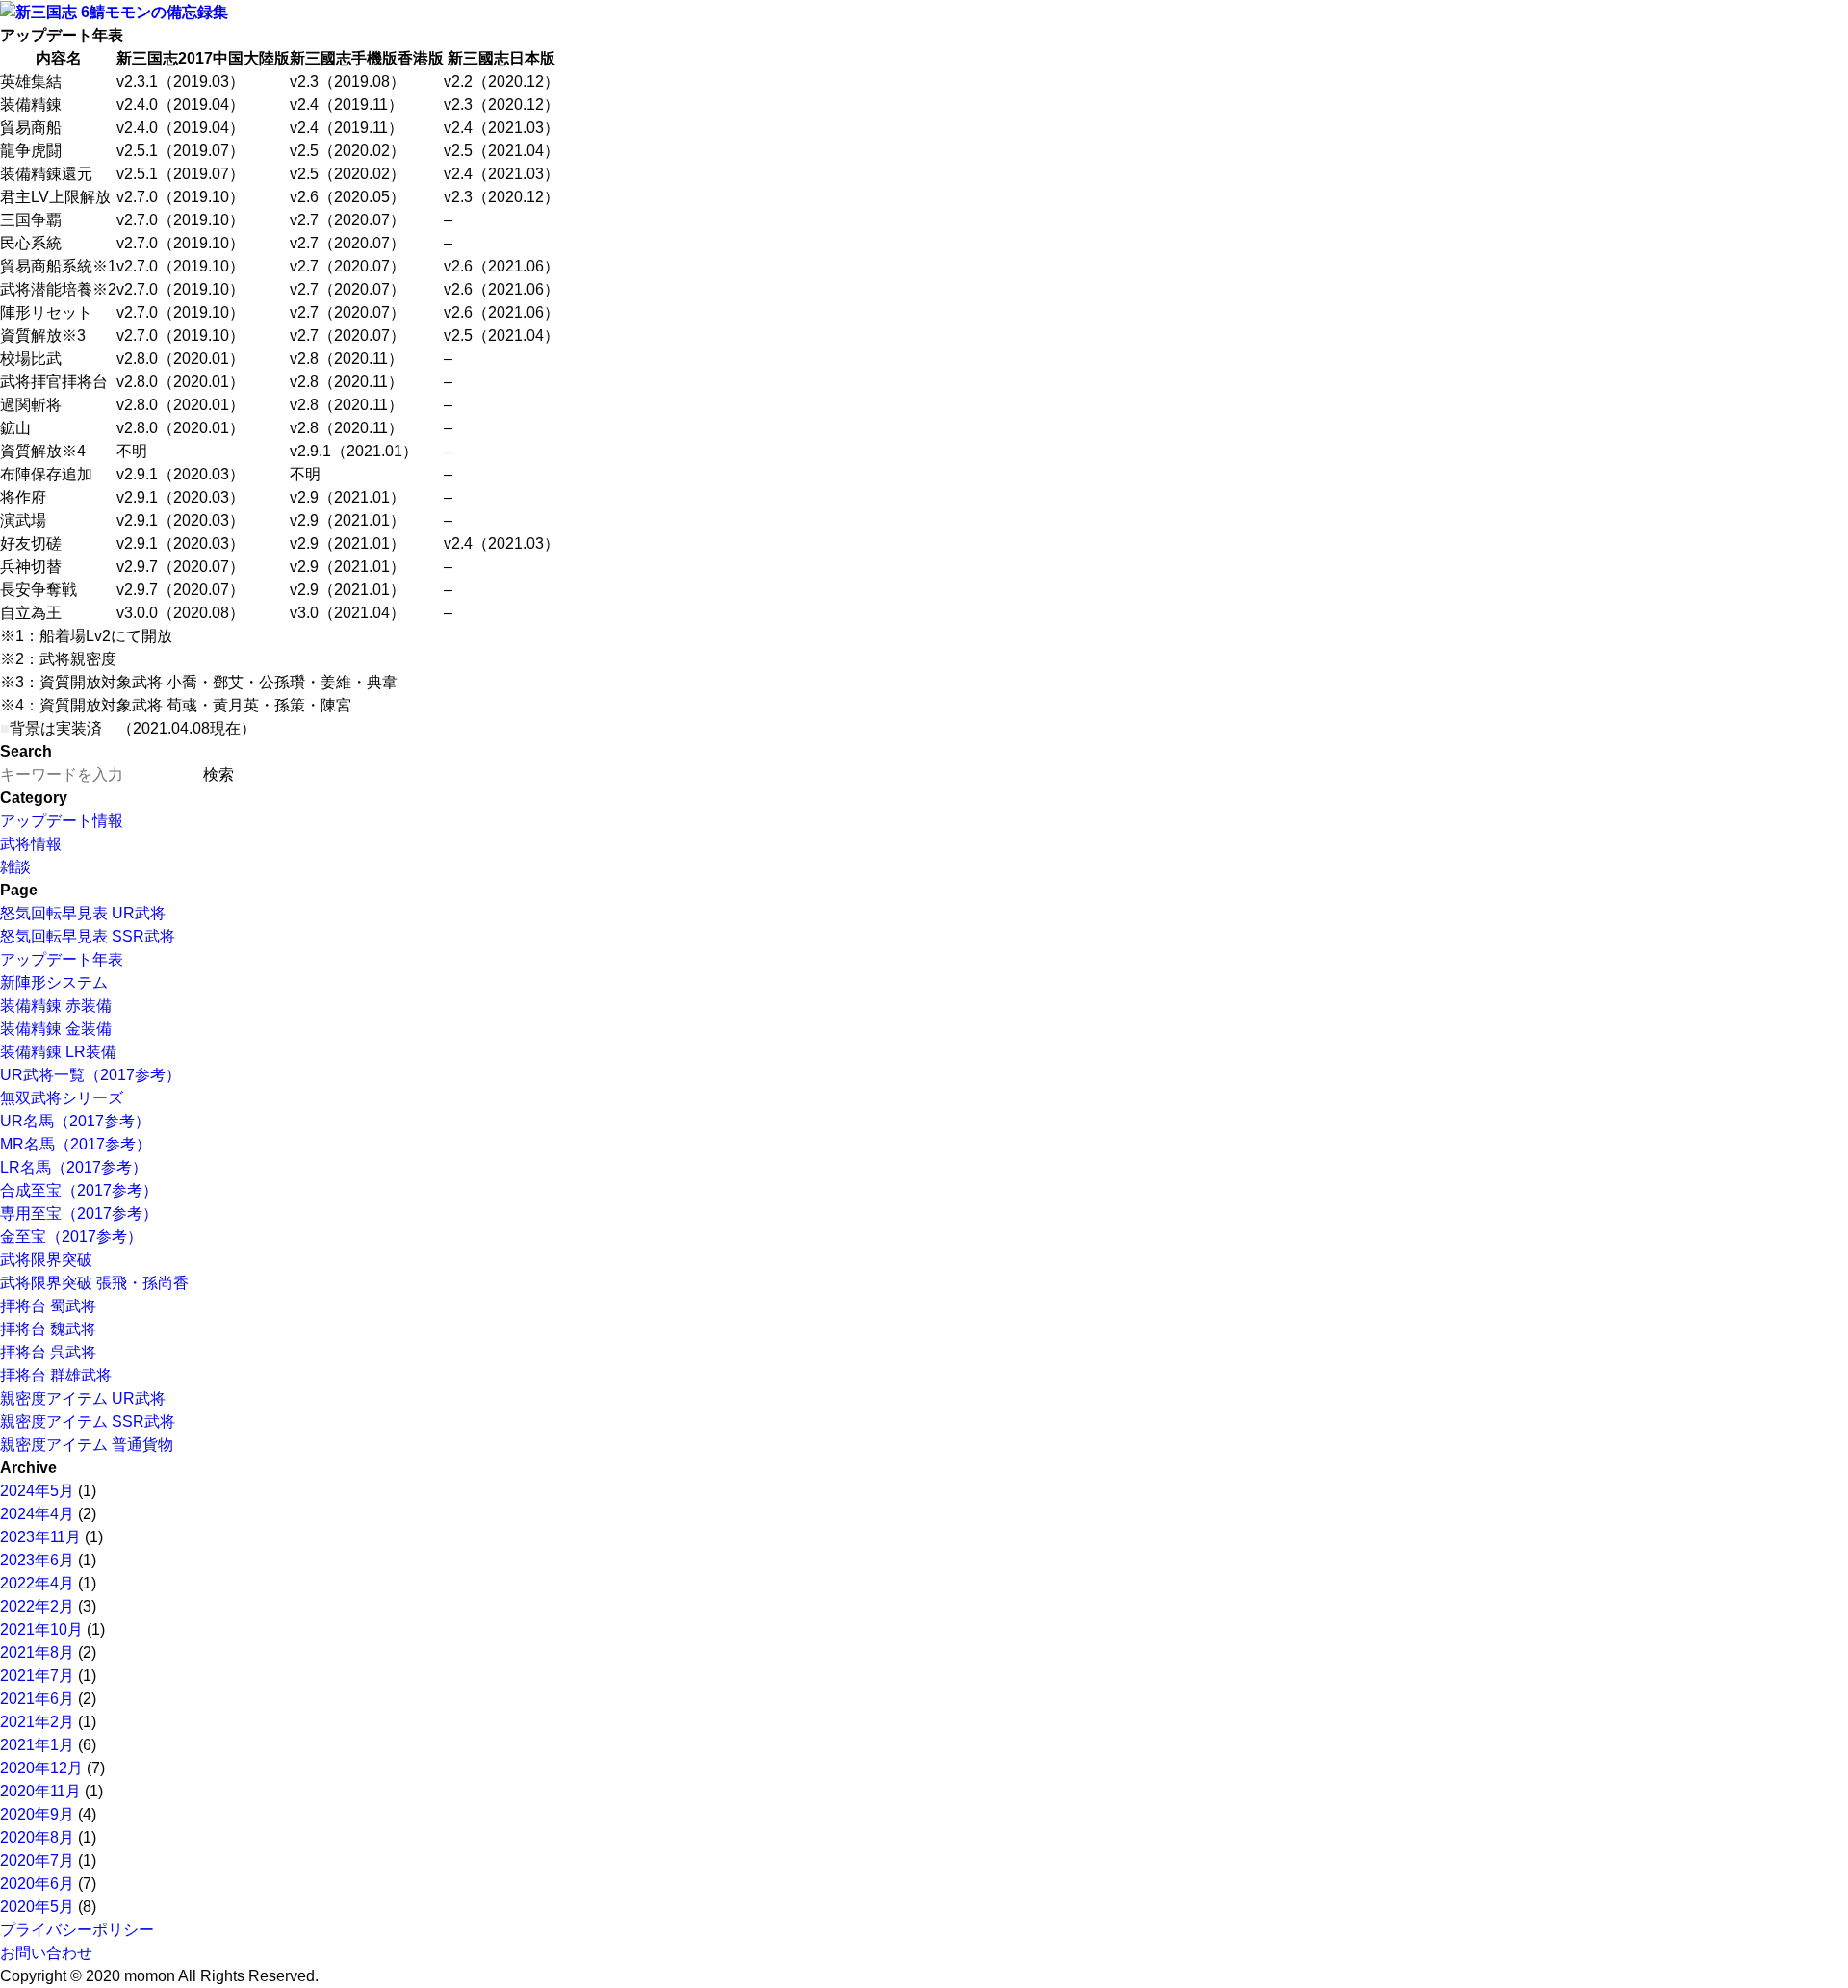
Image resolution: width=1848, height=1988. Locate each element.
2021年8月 (37, 1652)
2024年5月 (37, 1491)
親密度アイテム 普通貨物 (87, 1445)
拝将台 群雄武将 (56, 1375)
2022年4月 (37, 1583)
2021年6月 (37, 1699)
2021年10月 (41, 1629)
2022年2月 (37, 1606)
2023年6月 (37, 1560)
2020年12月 (41, 1768)
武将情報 (31, 844)
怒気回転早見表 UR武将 (83, 913)
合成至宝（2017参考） (79, 1190)
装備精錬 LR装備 (58, 1052)
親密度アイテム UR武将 (83, 1398)
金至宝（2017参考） (71, 1237)
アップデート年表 (62, 959)
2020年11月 (40, 1791)
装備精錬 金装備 (56, 1029)
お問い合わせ (46, 1953)
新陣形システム (54, 982)
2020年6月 (37, 1884)
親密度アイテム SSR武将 (88, 1421)
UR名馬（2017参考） (75, 1121)
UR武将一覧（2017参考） (90, 1075)
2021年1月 (37, 1745)
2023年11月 (40, 1537)
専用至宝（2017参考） (79, 1213)
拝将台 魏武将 (48, 1329)
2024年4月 (37, 1514)
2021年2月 (37, 1722)
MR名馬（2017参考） (76, 1144)
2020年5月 (37, 1907)
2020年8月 (37, 1837)
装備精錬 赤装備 (56, 1006)
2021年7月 (37, 1676)
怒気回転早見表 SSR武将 (88, 936)
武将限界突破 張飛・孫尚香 (94, 1283)
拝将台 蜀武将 (48, 1306)
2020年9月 (37, 1814)
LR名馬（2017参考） (74, 1167)
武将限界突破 (46, 1260)
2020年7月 (37, 1860)
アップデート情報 (62, 821)
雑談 (15, 867)
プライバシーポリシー (77, 1930)
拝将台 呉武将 (48, 1352)
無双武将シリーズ (62, 1098)
